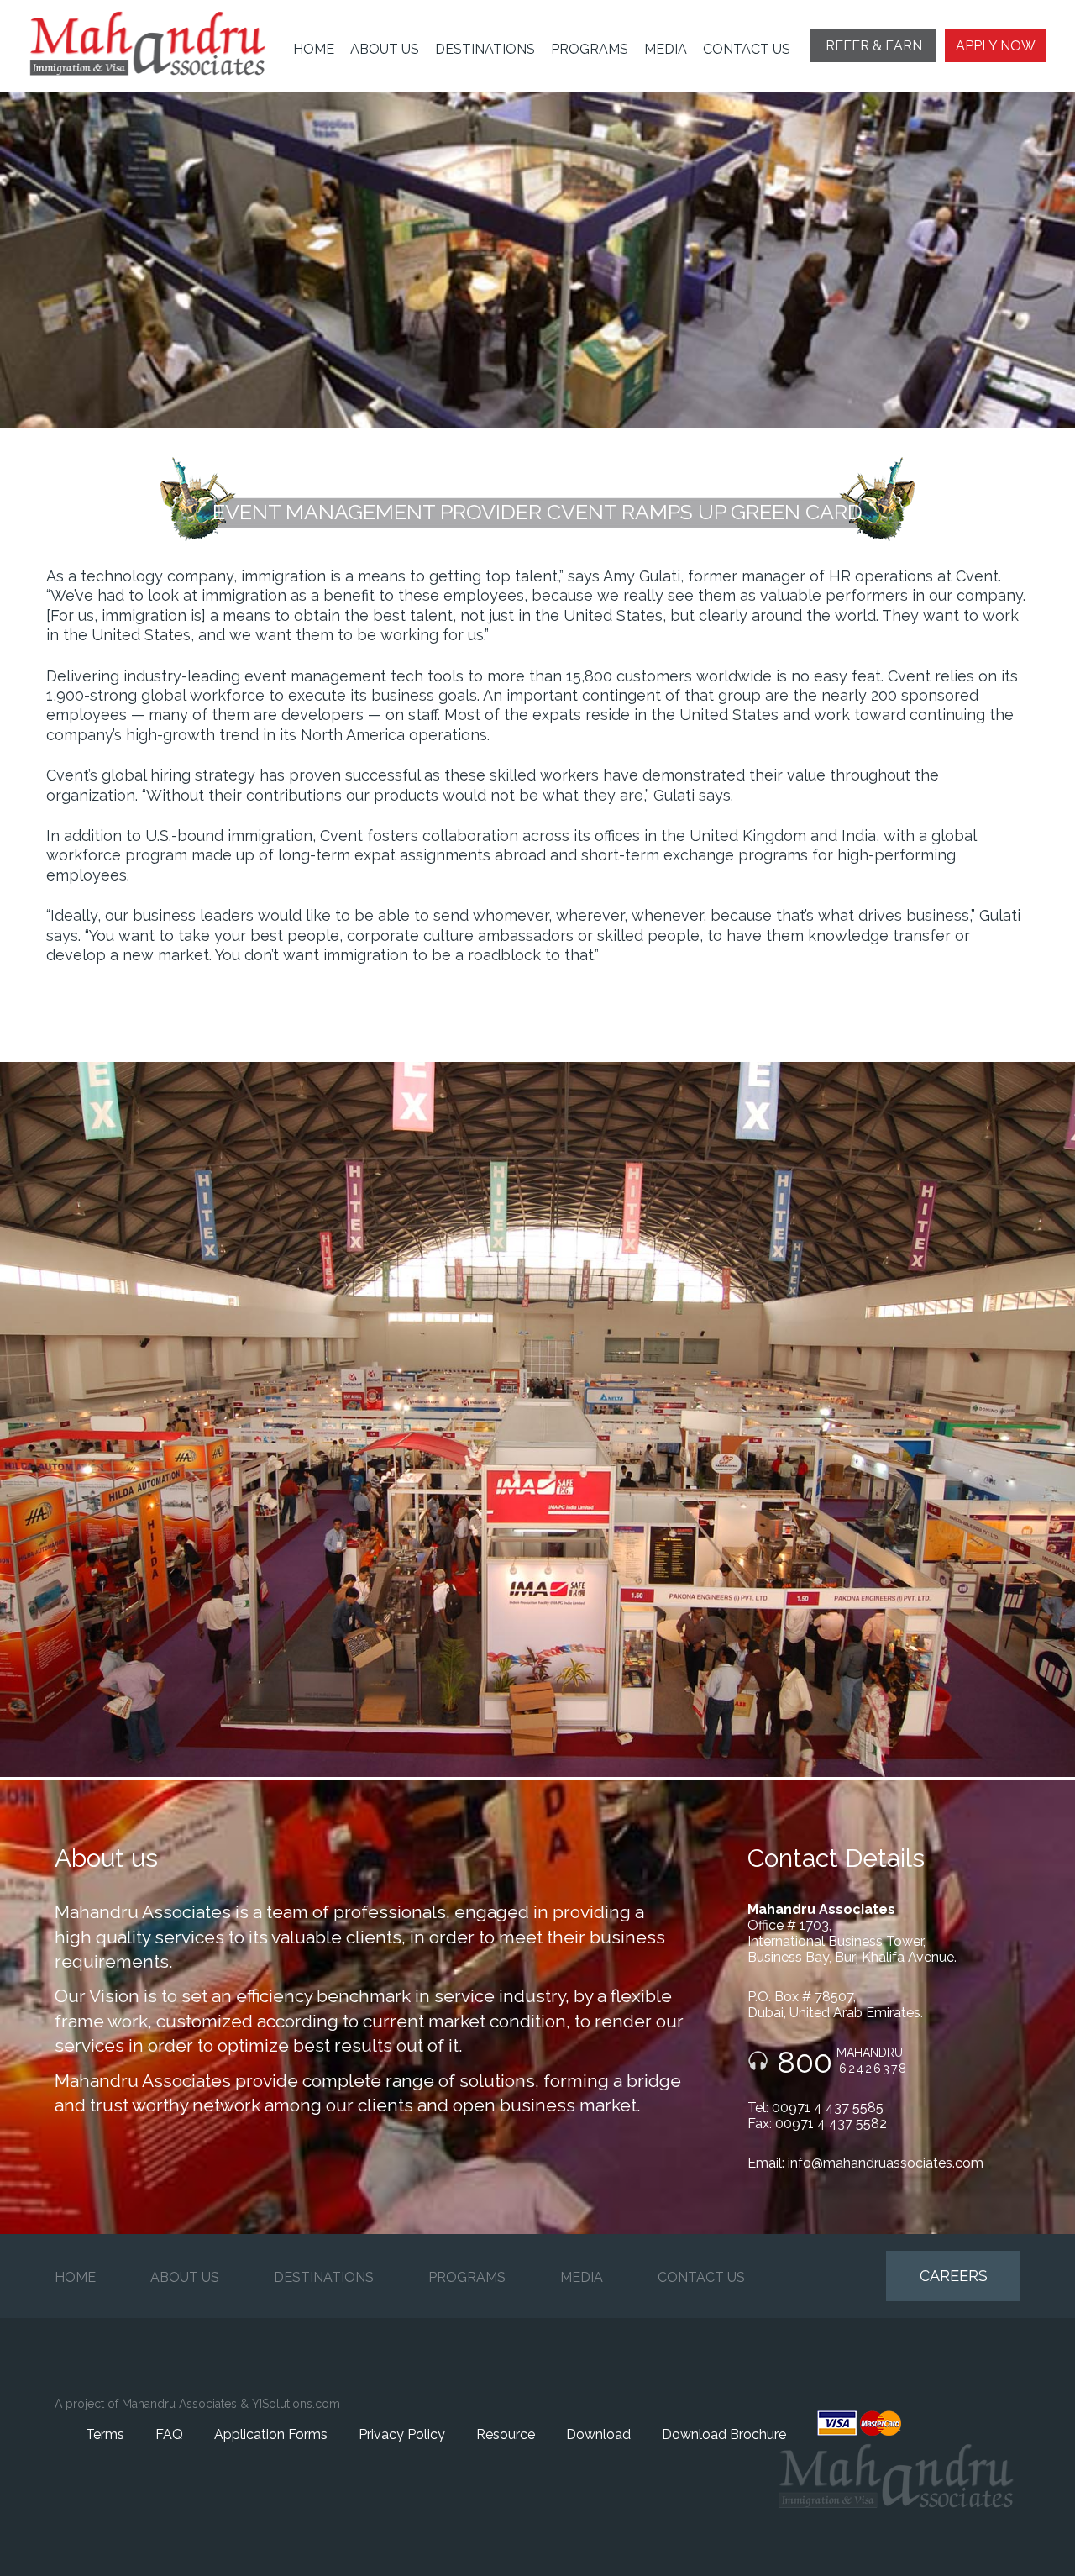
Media (666, 49)
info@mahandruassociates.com (886, 2163)
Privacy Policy (402, 2434)
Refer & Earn (874, 46)
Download (598, 2434)
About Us (385, 49)
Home (314, 49)
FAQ (169, 2434)
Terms (105, 2434)
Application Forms (271, 2434)
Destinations (485, 49)
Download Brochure (724, 2434)
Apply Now (996, 46)
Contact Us (747, 49)
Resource (506, 2434)
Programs (590, 49)
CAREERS (954, 2276)
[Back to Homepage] (160, 44)
